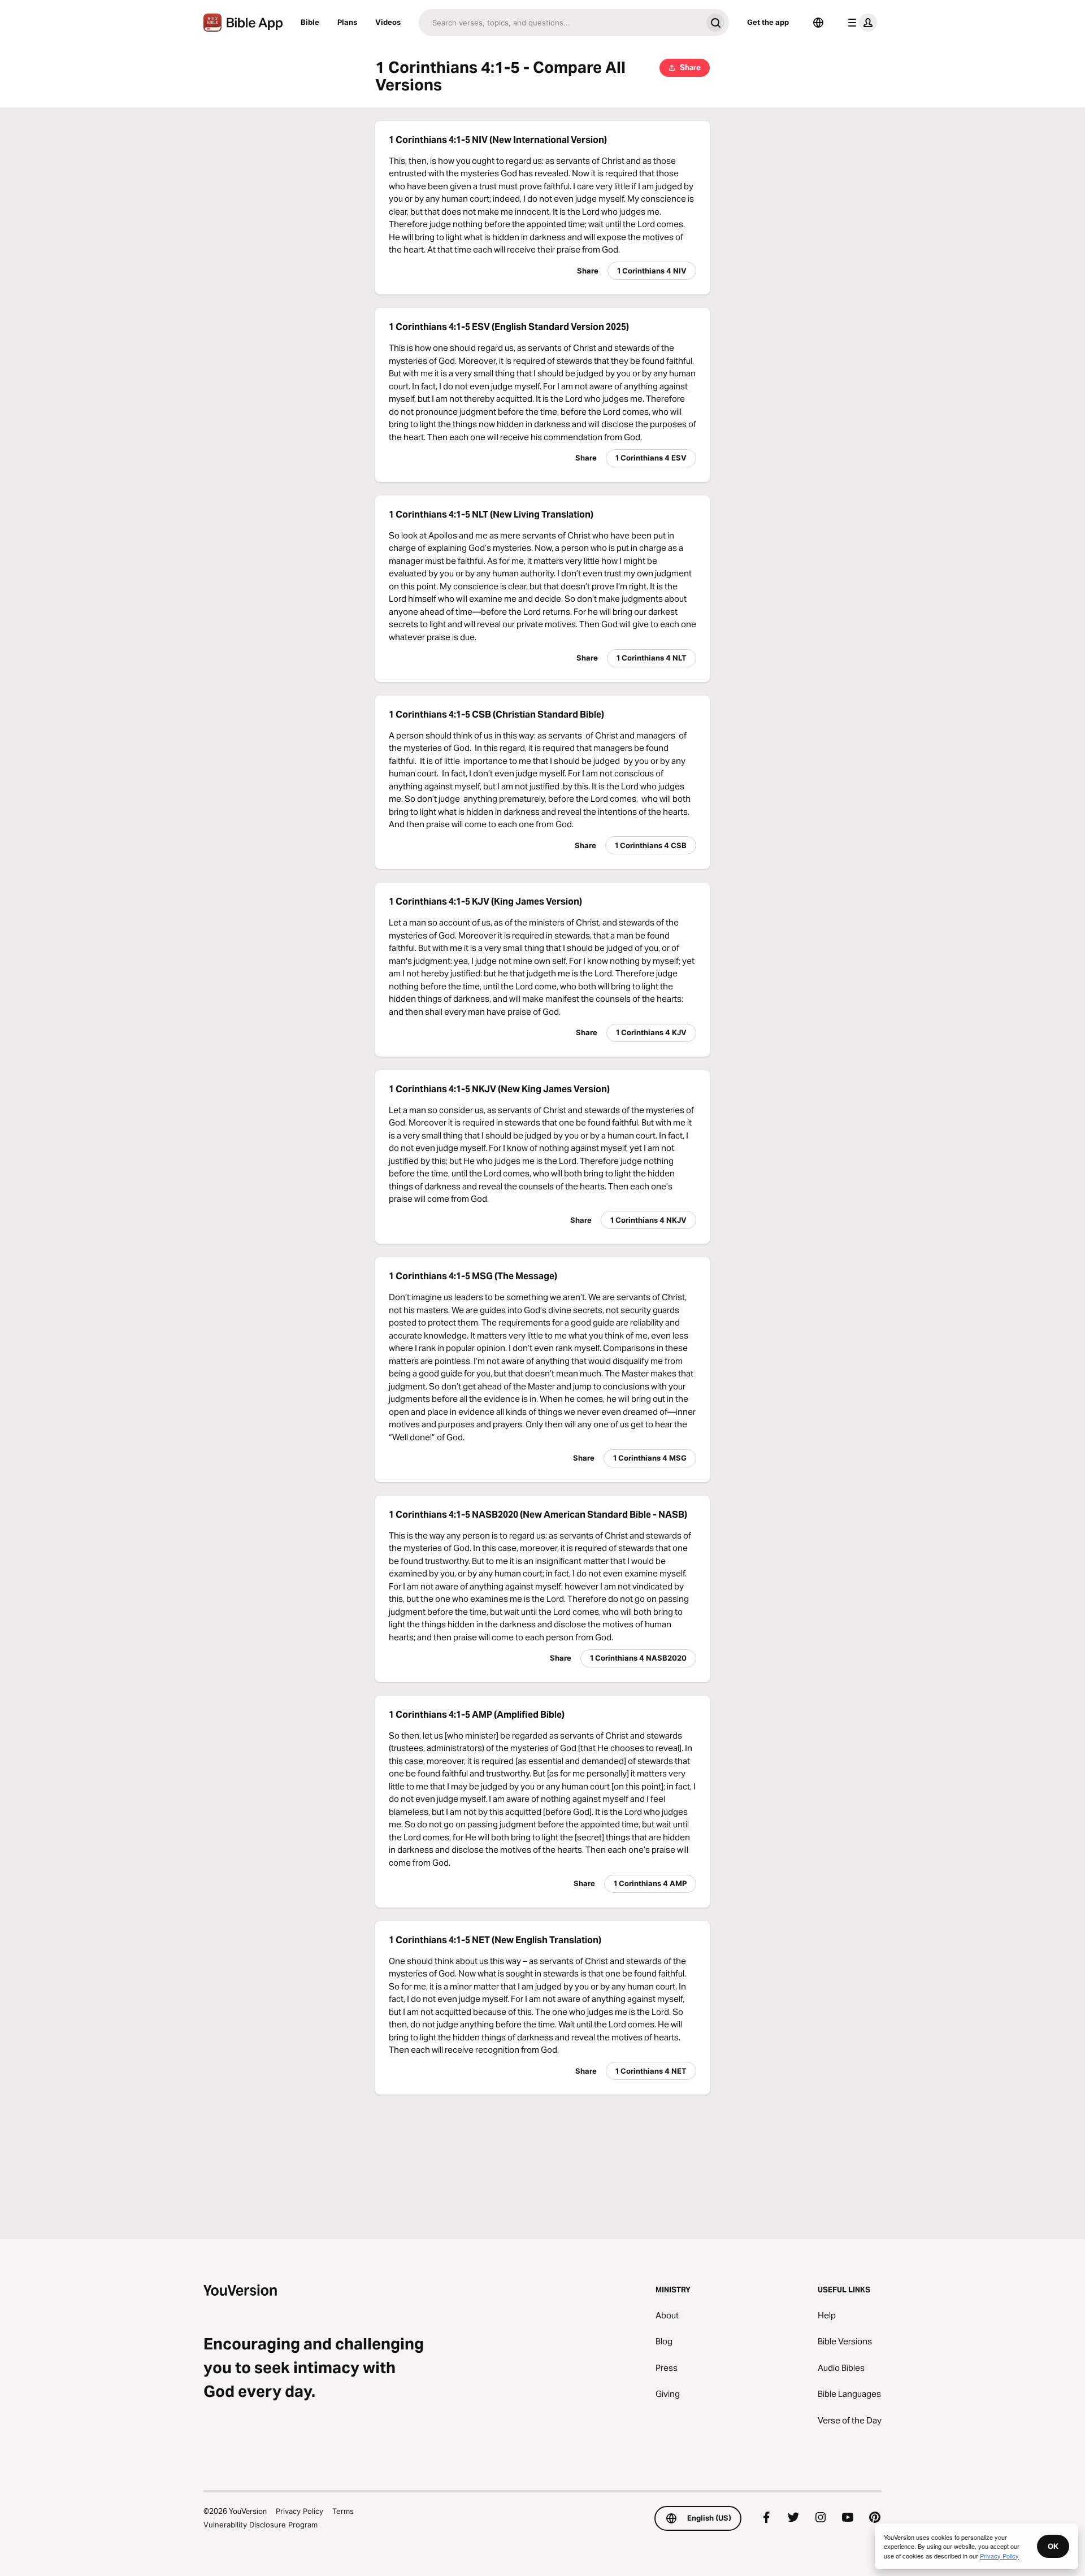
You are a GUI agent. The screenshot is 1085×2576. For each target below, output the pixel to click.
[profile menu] (860, 23)
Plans (347, 22)
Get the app (768, 22)
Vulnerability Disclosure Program (261, 2525)
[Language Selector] (818, 23)
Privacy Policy (300, 2511)
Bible (310, 22)
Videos (388, 22)
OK (1053, 2546)
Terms (343, 2511)
